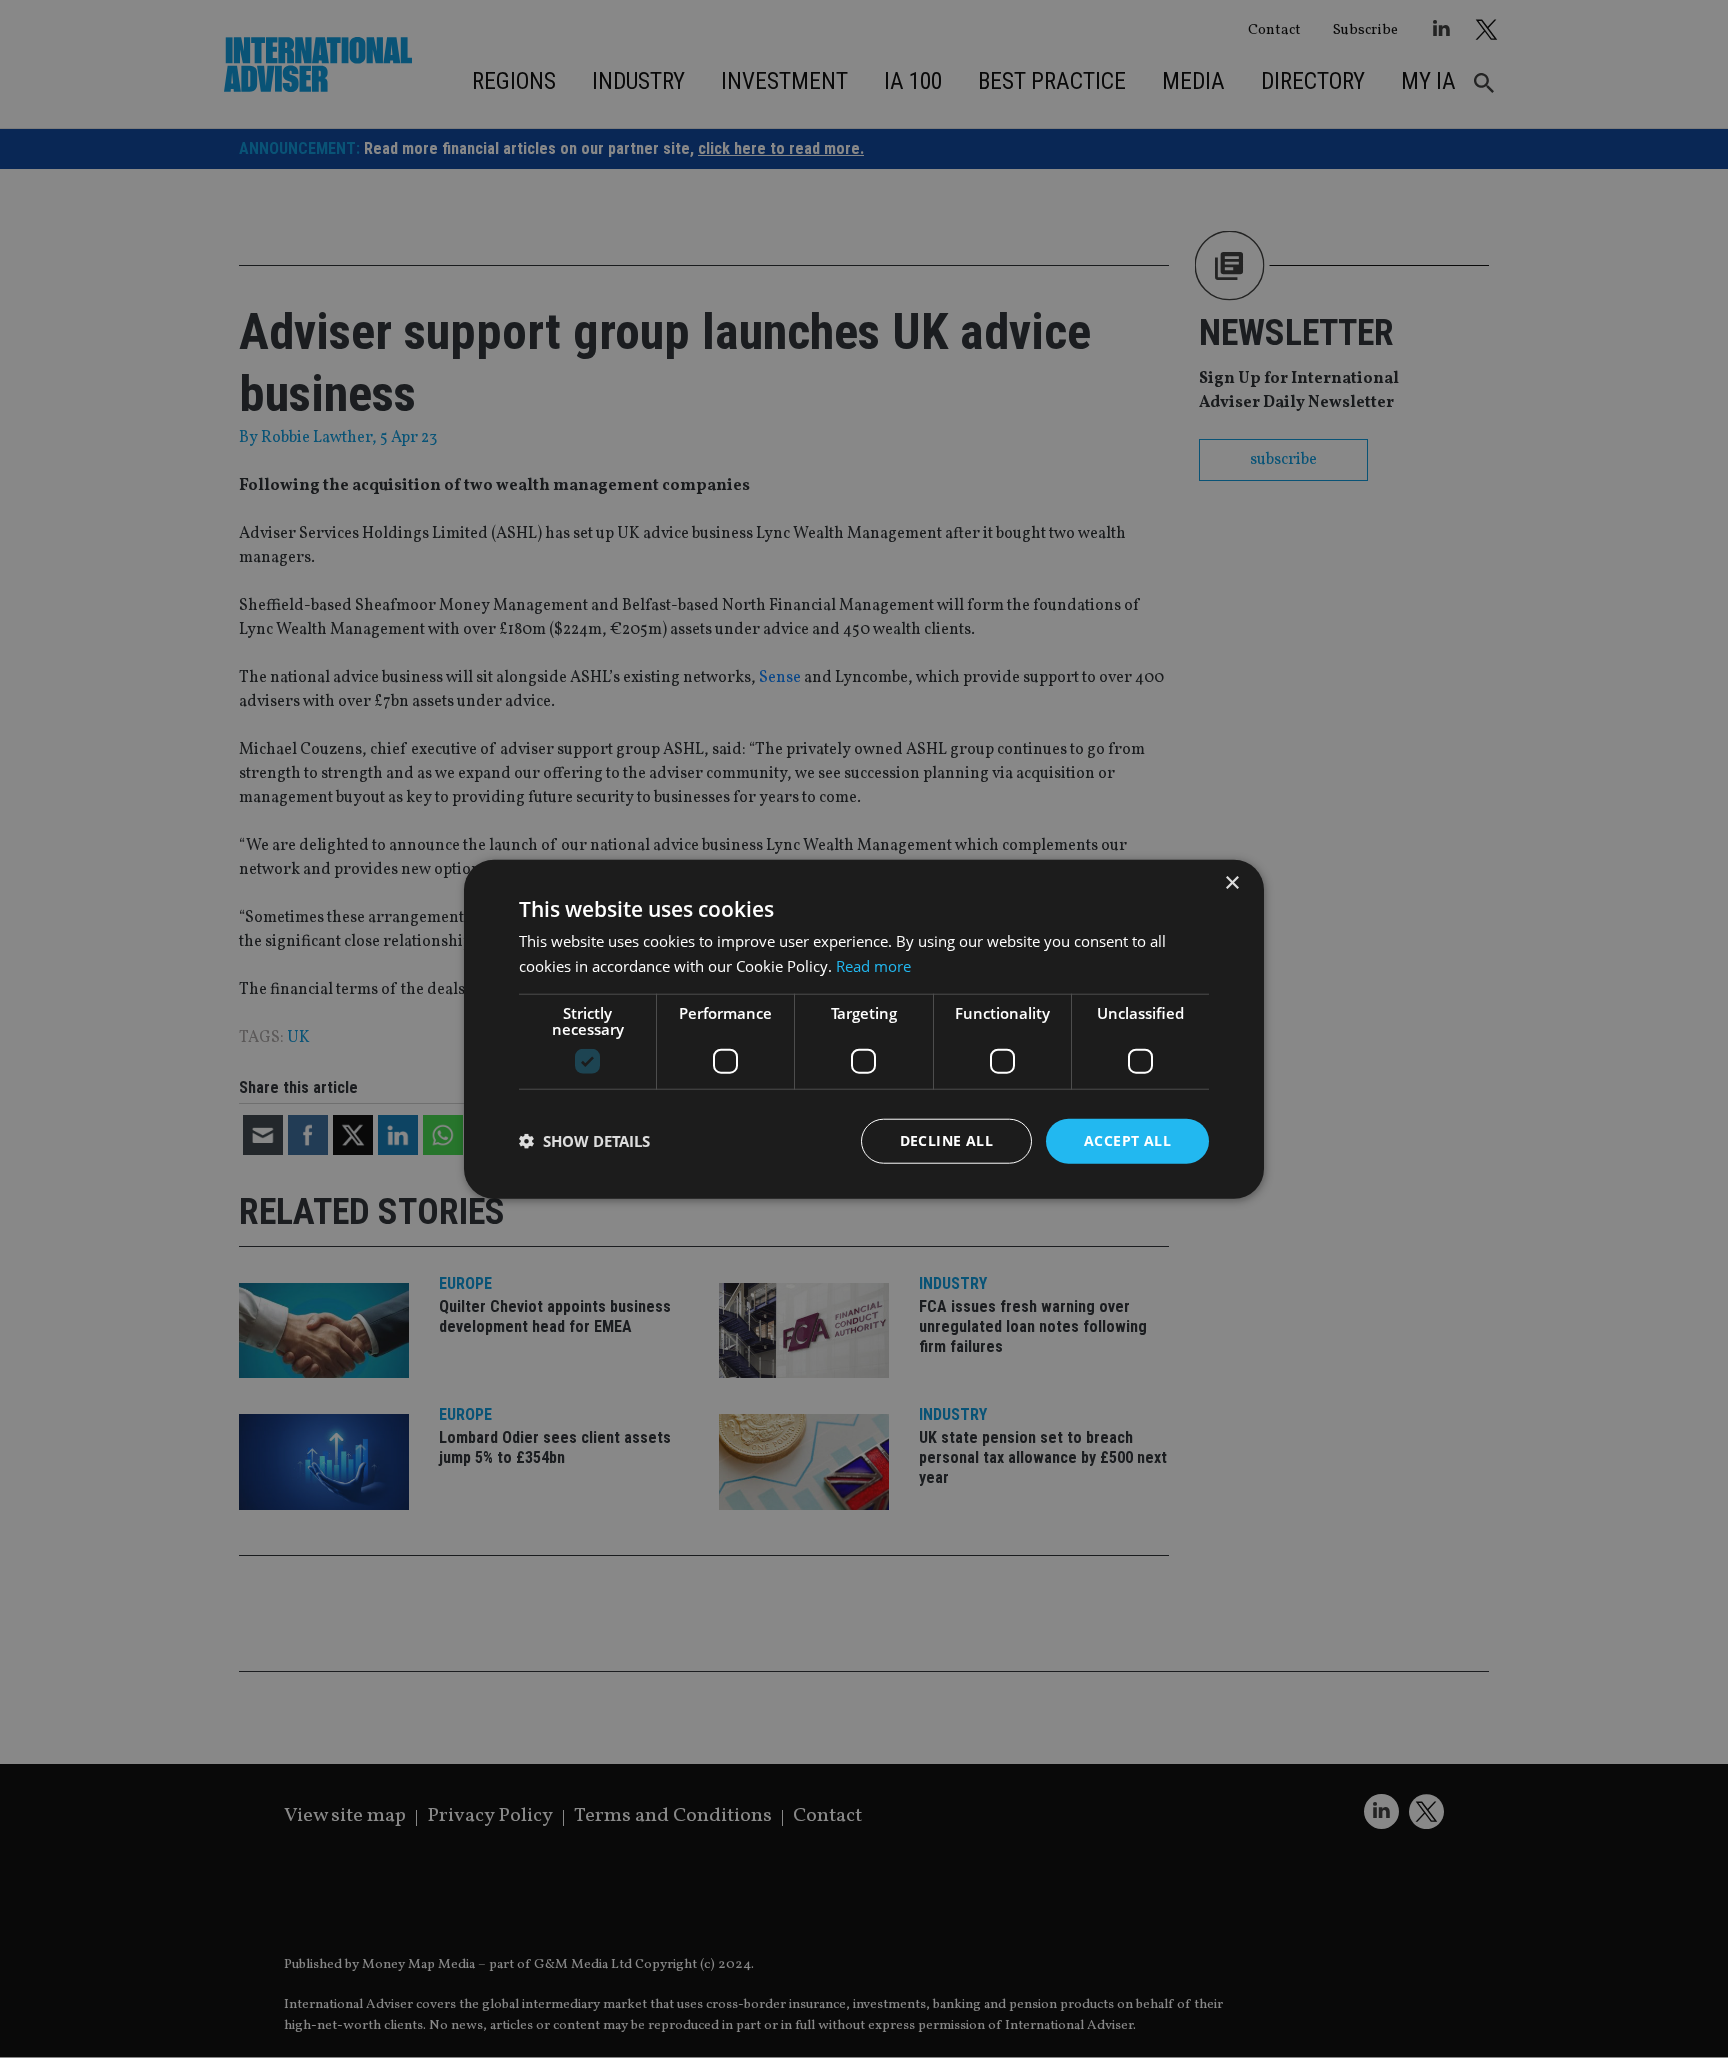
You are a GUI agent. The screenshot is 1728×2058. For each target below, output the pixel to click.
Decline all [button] (946, 1140)
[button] (584, 1141)
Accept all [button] (1127, 1140)
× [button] (1231, 883)
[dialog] (864, 1029)
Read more (873, 966)
